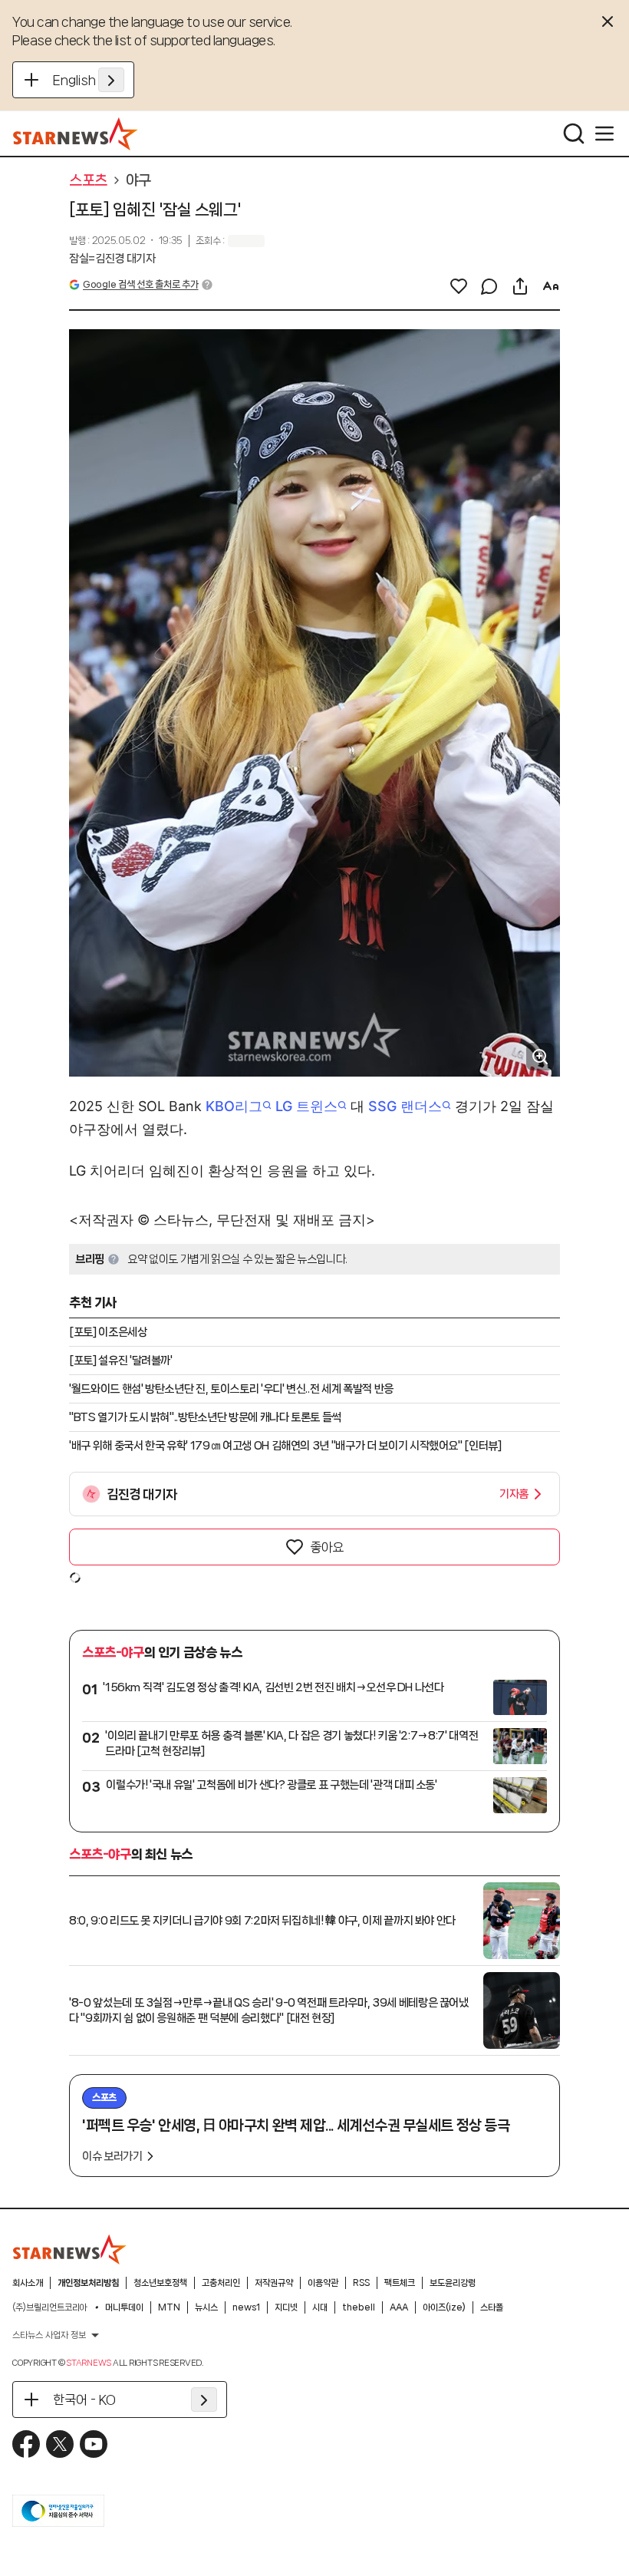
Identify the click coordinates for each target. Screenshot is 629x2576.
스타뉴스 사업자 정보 (49, 2335)
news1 (246, 2307)
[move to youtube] (94, 2444)
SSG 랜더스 (405, 1106)
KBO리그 (234, 1106)
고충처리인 (221, 2283)
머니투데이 (124, 2307)
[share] (520, 286)
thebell (359, 2307)
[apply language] (111, 80)
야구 (138, 180)
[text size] (551, 286)
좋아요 (327, 1547)
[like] (459, 286)
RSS (361, 2283)
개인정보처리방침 (88, 2283)
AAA (399, 2307)
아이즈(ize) (444, 2307)
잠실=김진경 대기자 (112, 259)
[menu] (604, 134)
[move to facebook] (26, 2444)
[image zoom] (540, 1057)
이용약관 (323, 2283)
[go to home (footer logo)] (70, 2249)
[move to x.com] (60, 2444)
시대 (320, 2307)
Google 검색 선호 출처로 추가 (140, 284)
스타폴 (492, 2307)
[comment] (489, 286)
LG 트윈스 (306, 1106)
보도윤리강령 (453, 2283)
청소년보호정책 (160, 2283)
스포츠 (88, 180)
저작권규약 (274, 2283)
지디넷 (286, 2307)
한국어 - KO (84, 2400)
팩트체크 (400, 2283)
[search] (574, 134)
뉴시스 (206, 2307)
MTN (169, 2307)
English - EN (89, 80)
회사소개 (28, 2283)
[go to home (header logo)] (76, 134)
